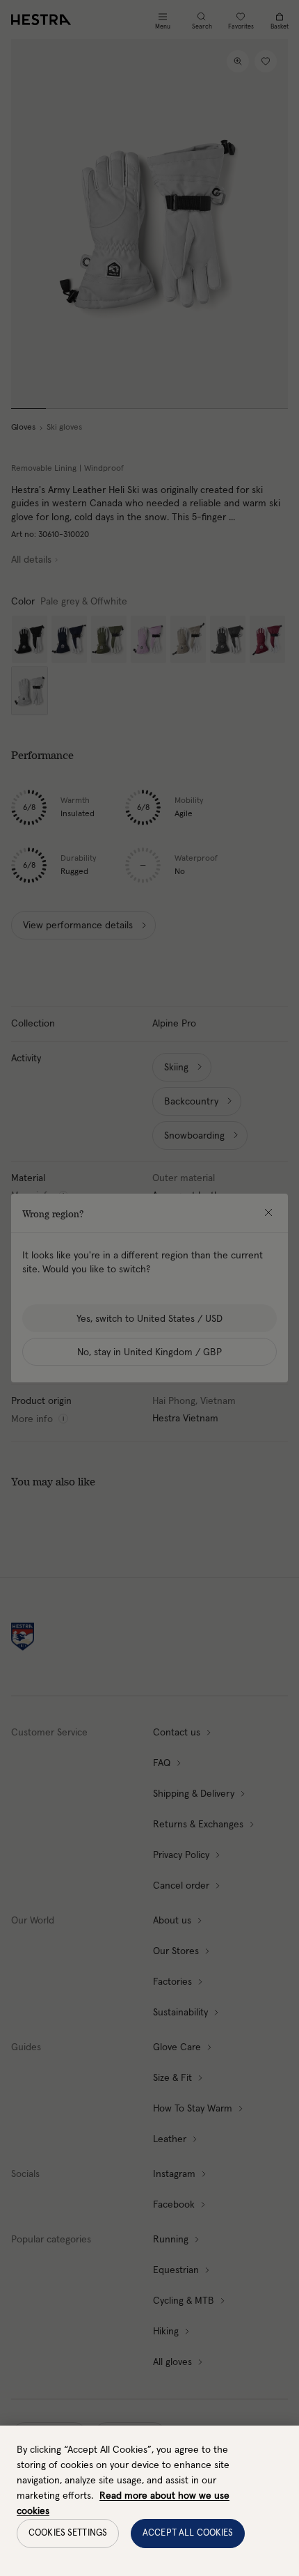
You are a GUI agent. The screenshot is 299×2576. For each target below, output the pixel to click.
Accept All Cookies (188, 2533)
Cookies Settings (68, 2533)
